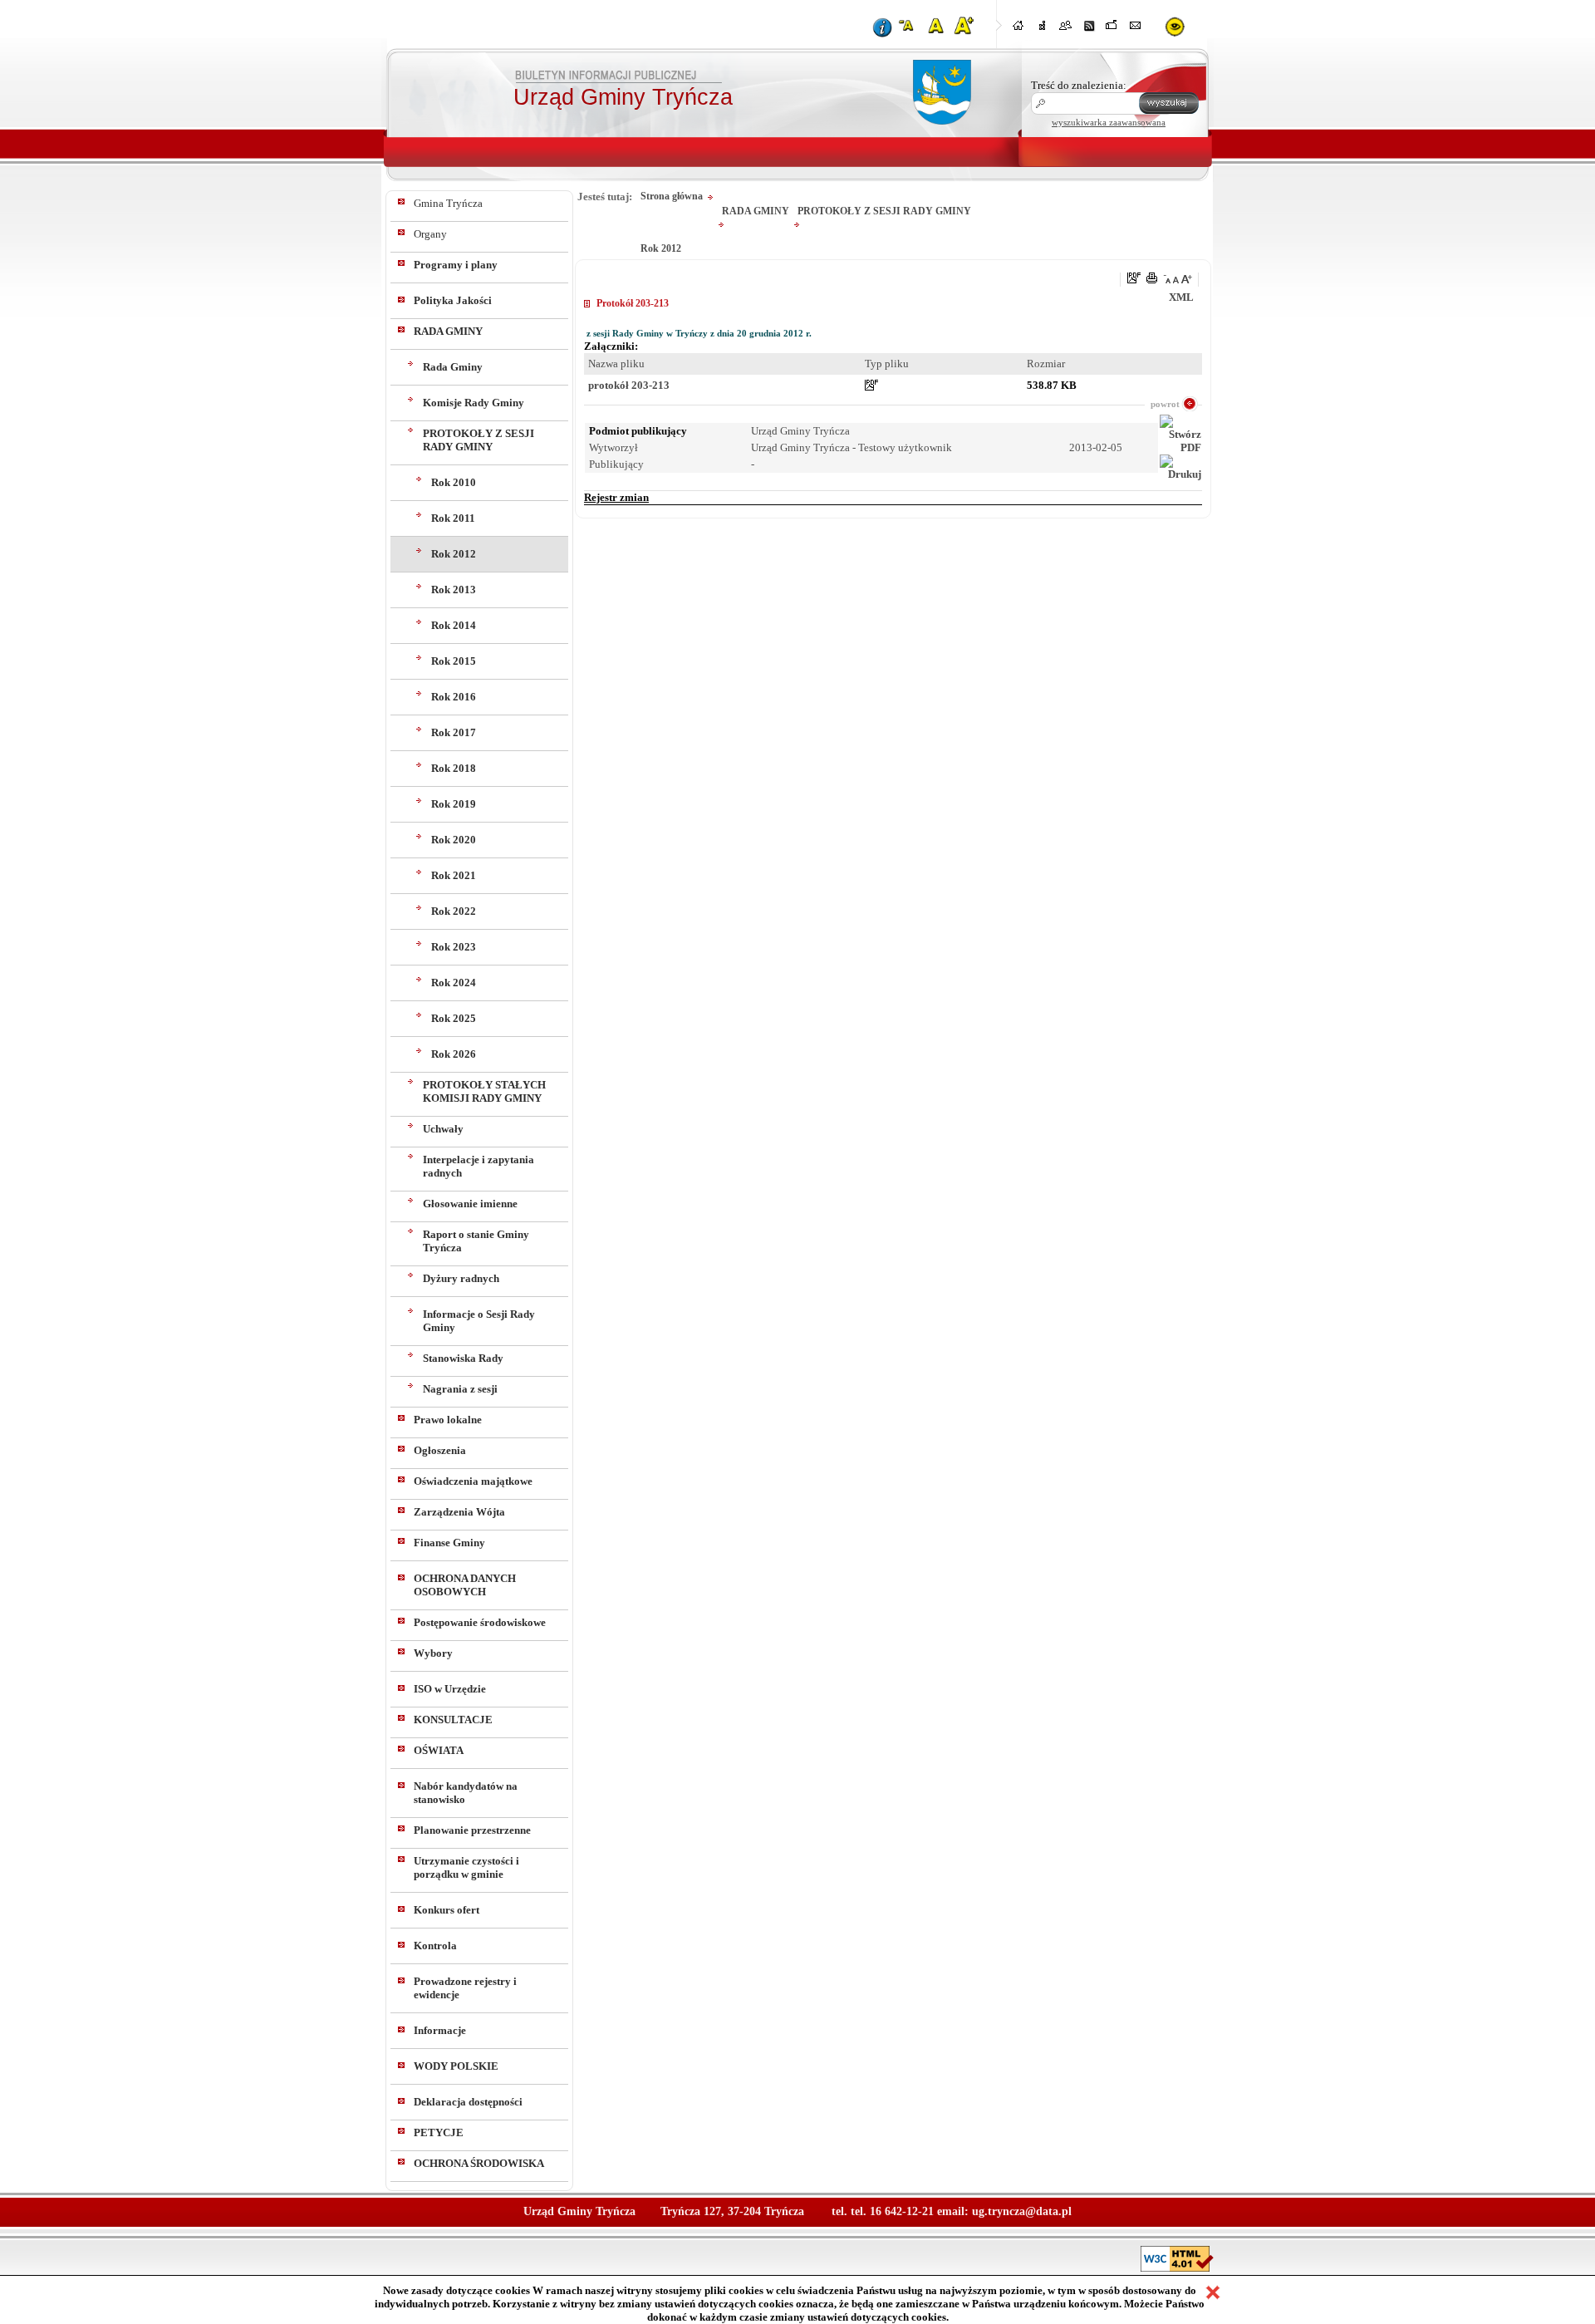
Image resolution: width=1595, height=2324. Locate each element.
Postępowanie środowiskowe (480, 1622)
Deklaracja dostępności (468, 2102)
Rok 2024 (454, 983)
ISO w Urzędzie (450, 1689)
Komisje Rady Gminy (474, 403)
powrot (1165, 404)
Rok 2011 (453, 518)
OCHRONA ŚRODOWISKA (479, 2163)
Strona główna (672, 196)
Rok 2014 (454, 625)
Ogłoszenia (440, 1450)
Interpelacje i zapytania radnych (478, 1166)
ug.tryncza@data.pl (1022, 2211)
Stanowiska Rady (463, 1358)
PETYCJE (439, 2132)
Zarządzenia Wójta (459, 1512)
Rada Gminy (453, 367)
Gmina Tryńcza (448, 203)
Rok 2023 (454, 947)
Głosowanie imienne (470, 1204)
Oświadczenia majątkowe (473, 1481)
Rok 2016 (454, 697)
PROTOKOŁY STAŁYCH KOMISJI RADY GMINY (484, 1091)
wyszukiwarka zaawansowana (1109, 122)
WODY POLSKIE (456, 2066)
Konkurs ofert (447, 1910)
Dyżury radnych (461, 1278)
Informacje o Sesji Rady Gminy (479, 1321)
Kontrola (435, 1946)
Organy (430, 234)
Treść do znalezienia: (1079, 85)
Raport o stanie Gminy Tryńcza (476, 1241)
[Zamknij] (1213, 2292)
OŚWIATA (439, 1750)
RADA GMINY (448, 331)
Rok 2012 (454, 554)
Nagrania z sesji (460, 1389)
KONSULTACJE (453, 1720)
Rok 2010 (454, 482)
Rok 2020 (454, 840)
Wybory (433, 1653)
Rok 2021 (454, 875)
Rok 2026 (454, 1054)
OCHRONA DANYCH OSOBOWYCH (465, 1585)
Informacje (440, 2030)
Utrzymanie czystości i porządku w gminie (466, 1867)
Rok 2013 (454, 590)
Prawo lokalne (448, 1420)
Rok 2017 (454, 732)
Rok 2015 (454, 661)
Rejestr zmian (616, 497)
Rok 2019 (454, 804)
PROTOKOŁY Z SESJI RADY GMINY (478, 440)
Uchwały (443, 1129)
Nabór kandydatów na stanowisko (466, 1793)
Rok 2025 (454, 1018)
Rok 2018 (454, 768)
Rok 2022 (454, 911)
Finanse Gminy (449, 1543)
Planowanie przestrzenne (472, 1830)
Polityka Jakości (453, 300)
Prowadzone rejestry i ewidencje (465, 1988)
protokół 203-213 (629, 385)
